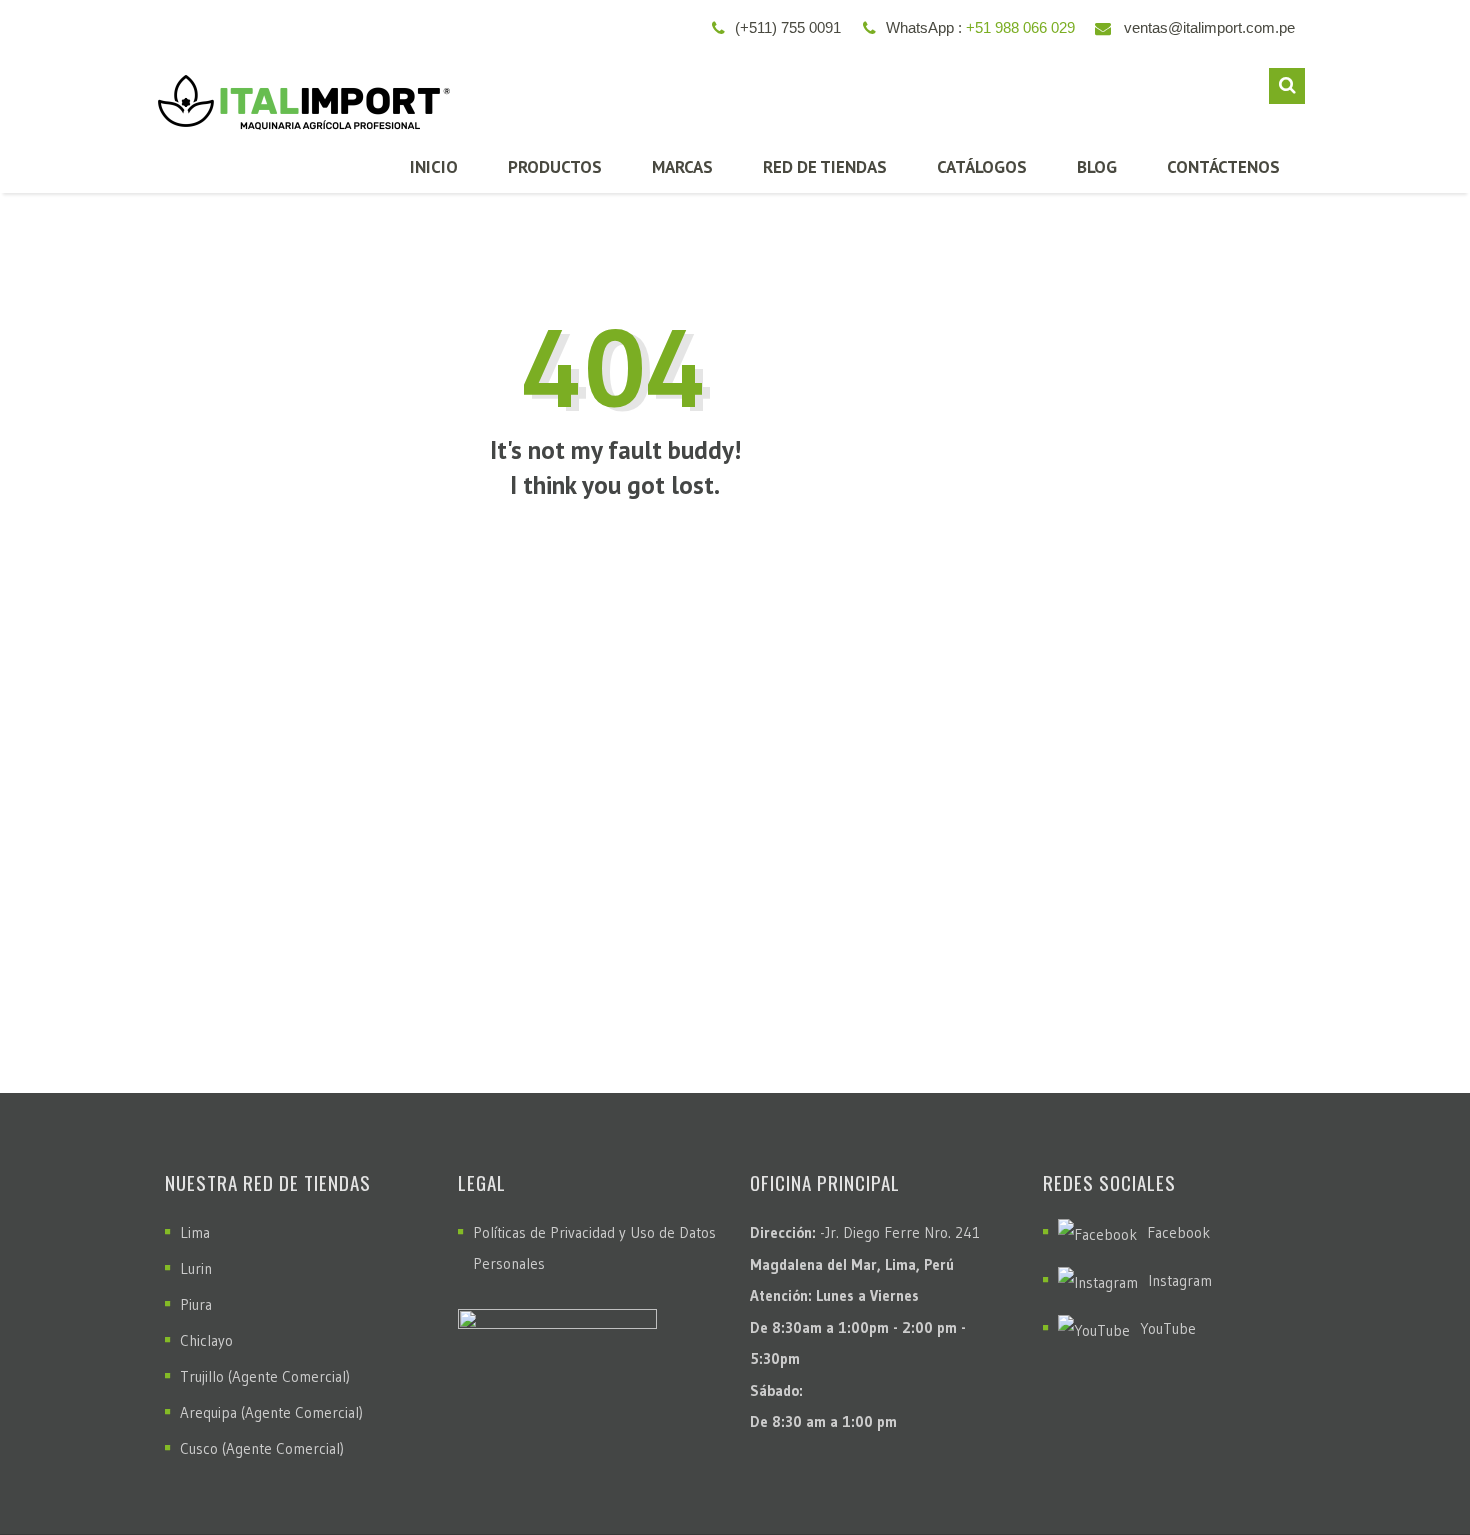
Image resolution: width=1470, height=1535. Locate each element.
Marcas (682, 167)
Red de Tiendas (825, 167)
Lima (195, 1232)
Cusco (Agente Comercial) (262, 1448)
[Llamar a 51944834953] (1411, 1470)
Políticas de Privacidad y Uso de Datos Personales (594, 1248)
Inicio (434, 167)
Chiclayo (206, 1340)
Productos (555, 167)
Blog (1097, 167)
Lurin (196, 1268)
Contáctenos (1223, 167)
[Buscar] (1287, 86)
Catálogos (982, 167)
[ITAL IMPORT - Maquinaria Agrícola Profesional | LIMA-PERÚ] (299, 94)
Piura (196, 1304)
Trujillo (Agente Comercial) (265, 1376)
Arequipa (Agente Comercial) (271, 1412)
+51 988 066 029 (1020, 27)
